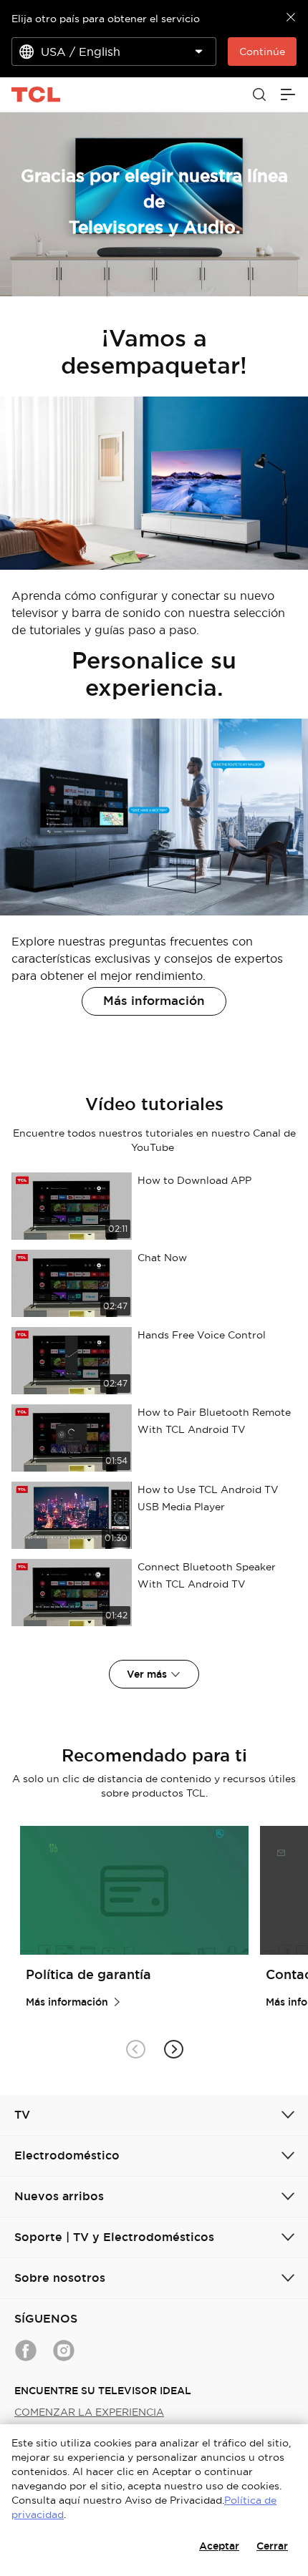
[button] (173, 2049)
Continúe (262, 52)
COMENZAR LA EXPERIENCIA (89, 2412)
